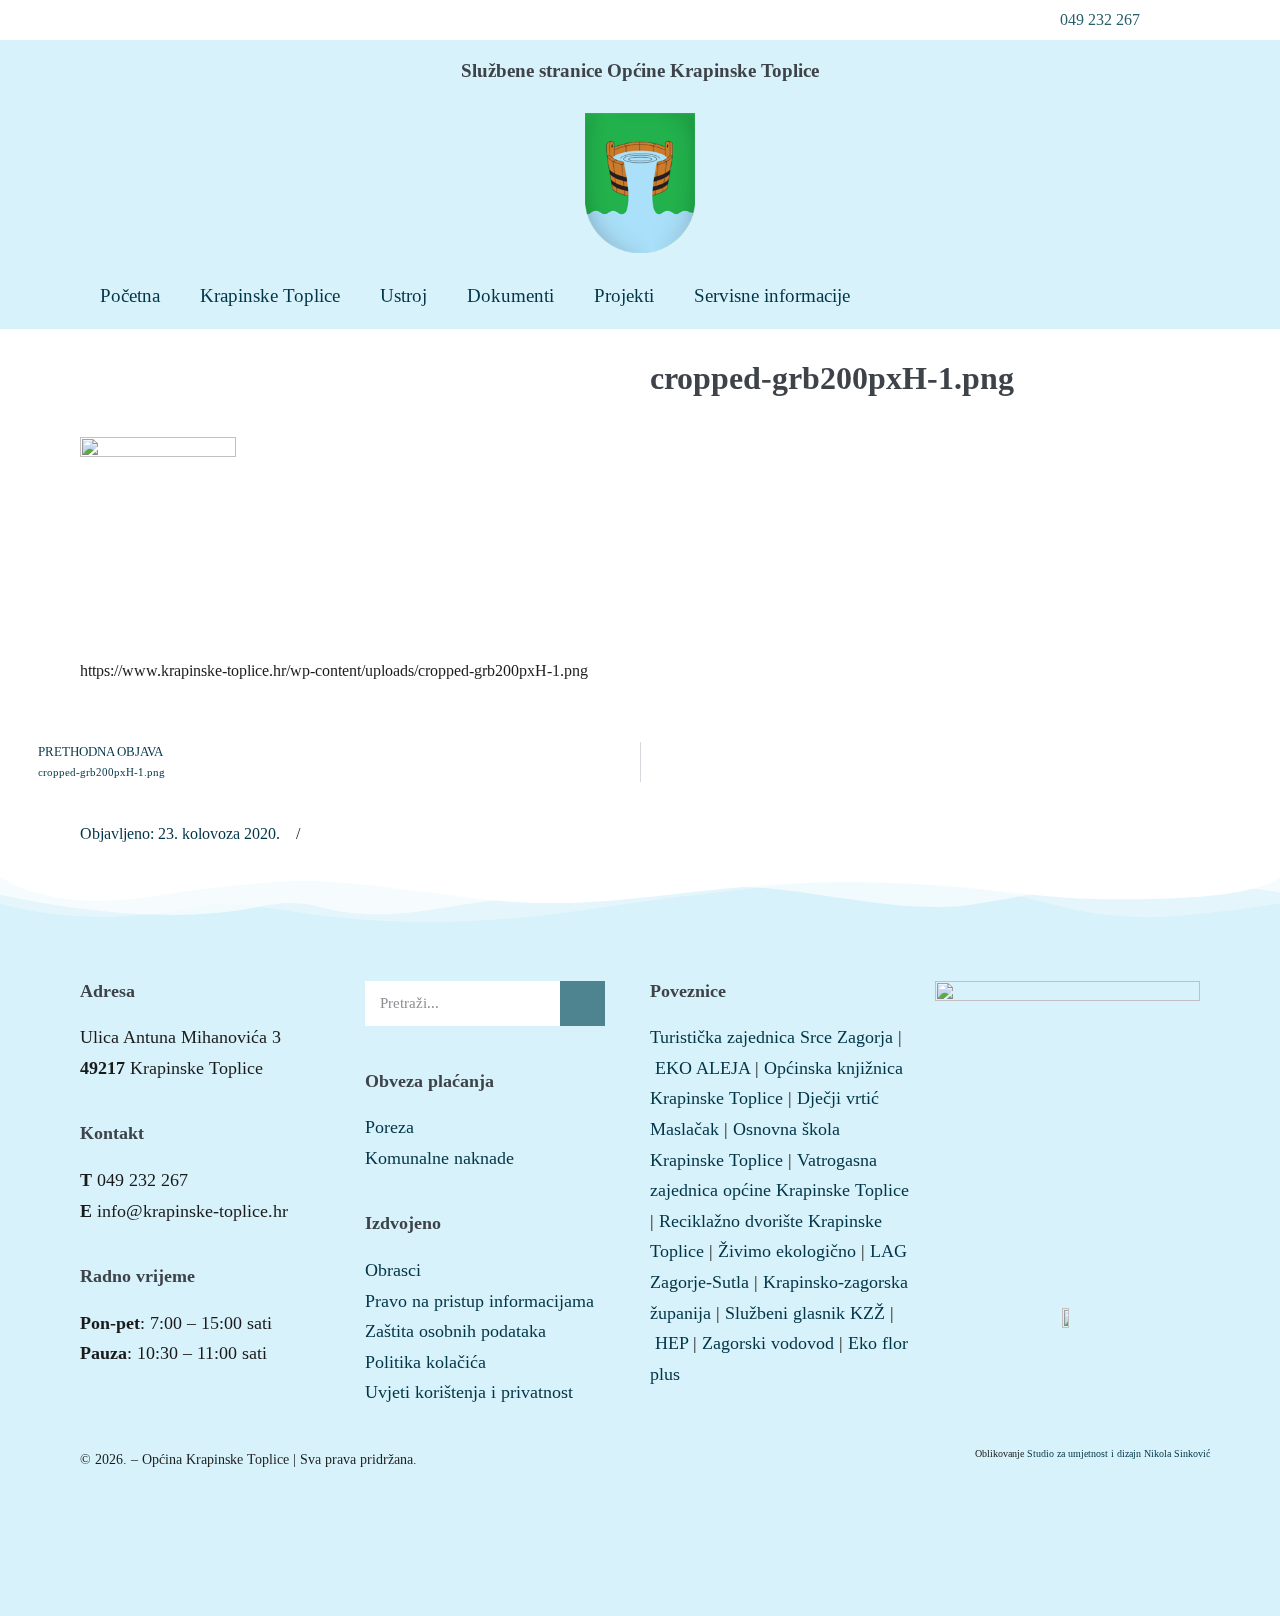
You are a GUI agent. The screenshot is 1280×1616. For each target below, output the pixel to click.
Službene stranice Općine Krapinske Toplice (640, 70)
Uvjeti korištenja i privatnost (469, 1392)
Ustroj (403, 295)
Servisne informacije (772, 295)
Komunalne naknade (439, 1158)
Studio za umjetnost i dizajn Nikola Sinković (1118, 1453)
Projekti (624, 295)
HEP (671, 1343)
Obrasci (393, 1270)
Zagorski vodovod (768, 1343)
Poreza (389, 1127)
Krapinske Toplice (270, 295)
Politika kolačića (425, 1362)
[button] (1089, 20)
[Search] (582, 1003)
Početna (130, 295)
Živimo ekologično (787, 1251)
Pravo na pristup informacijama (479, 1301)
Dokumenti (510, 295)
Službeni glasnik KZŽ (805, 1313)
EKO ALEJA (702, 1068)
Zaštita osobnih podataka (455, 1331)
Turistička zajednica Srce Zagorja (771, 1037)
